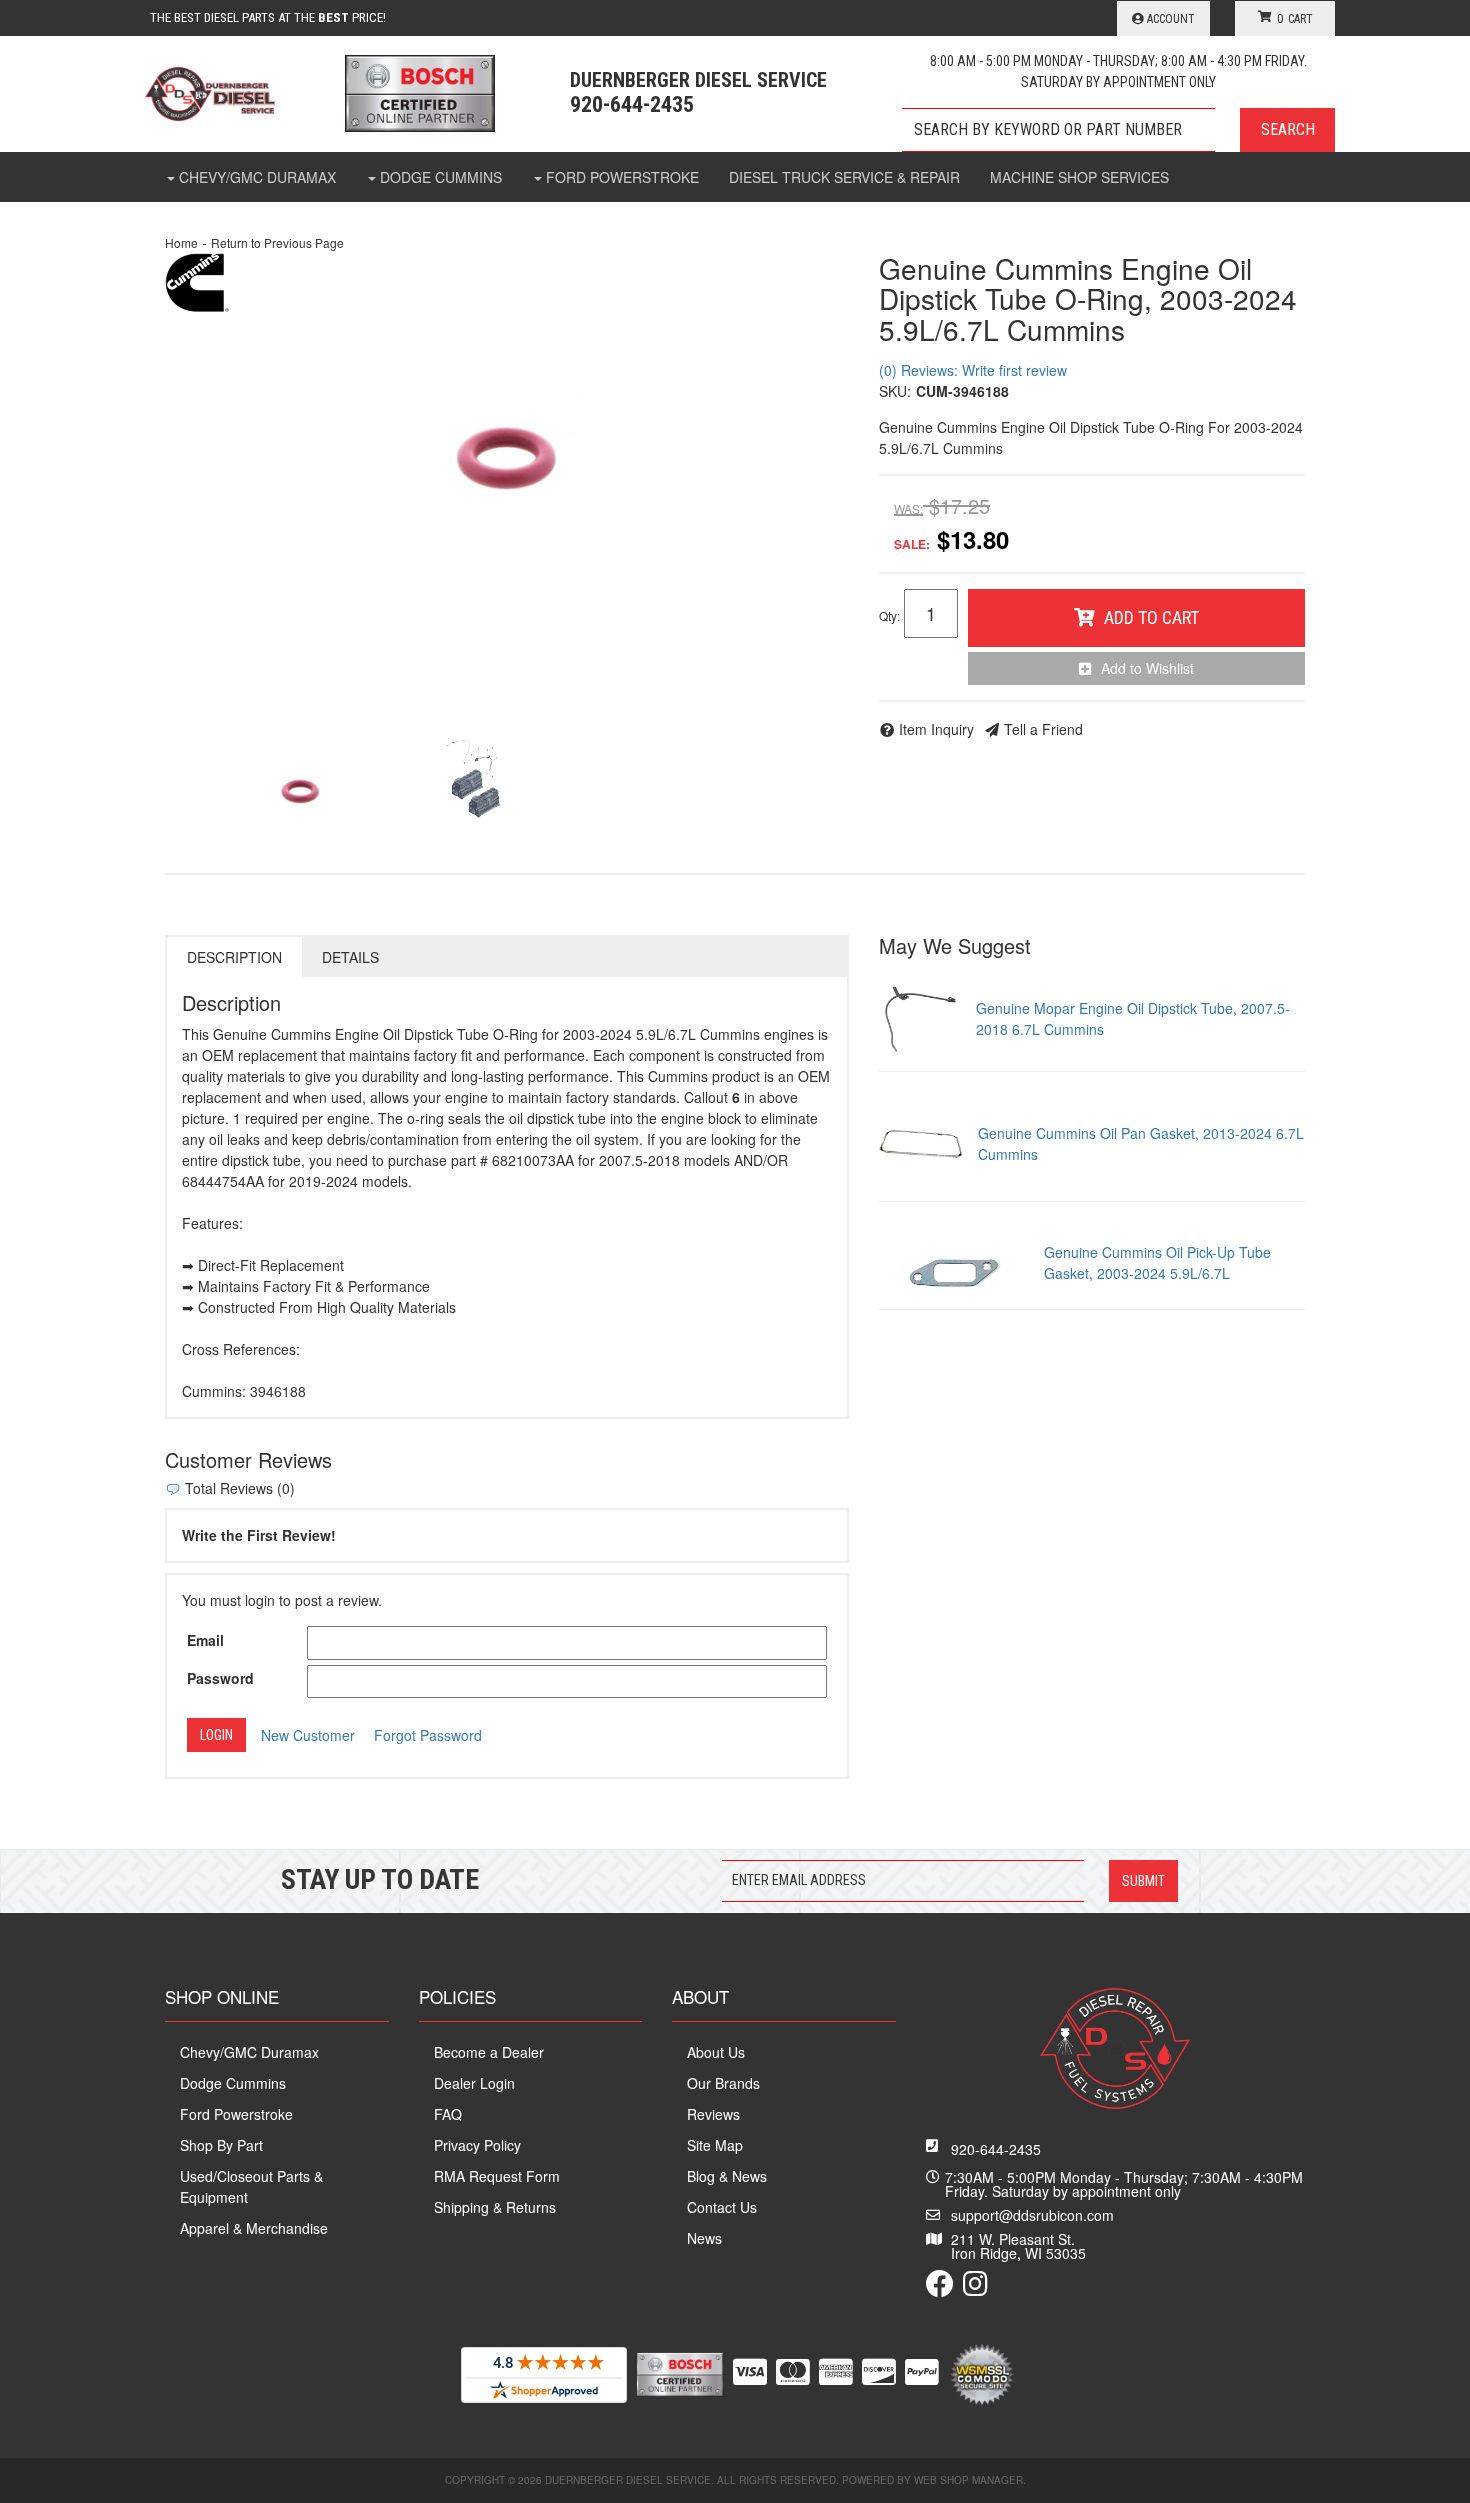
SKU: (895, 391)
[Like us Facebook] (940, 2288)
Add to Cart (1151, 617)
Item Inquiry (936, 729)
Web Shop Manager (968, 2480)
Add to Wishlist (1147, 668)
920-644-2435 (996, 2149)
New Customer (308, 1735)
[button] (1118, 130)
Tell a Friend (1043, 729)
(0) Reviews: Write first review (973, 370)
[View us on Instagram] (975, 2288)
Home (181, 242)
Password (220, 1678)
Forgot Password (428, 1735)
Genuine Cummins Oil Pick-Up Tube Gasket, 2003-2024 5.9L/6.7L (1157, 1262)
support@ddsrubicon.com (1032, 2215)
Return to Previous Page (277, 242)
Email (205, 1640)
